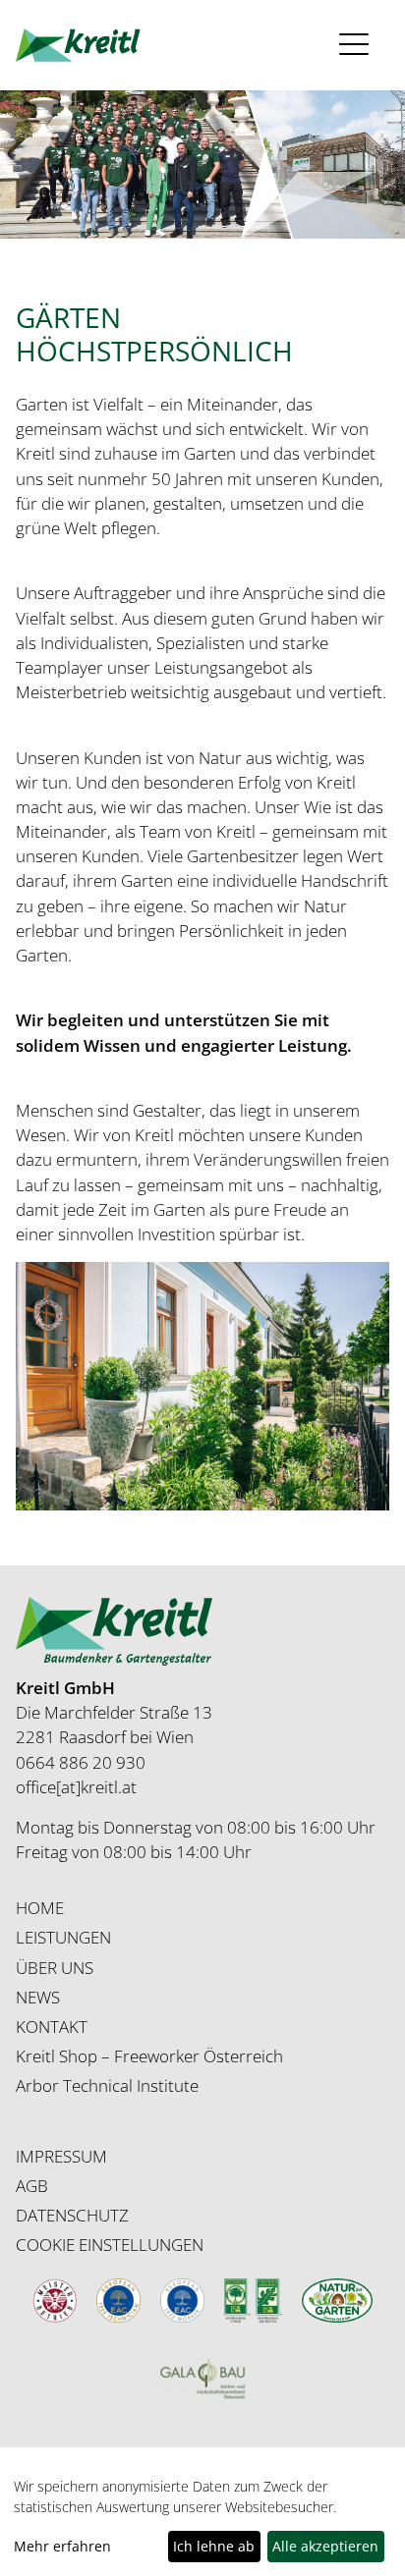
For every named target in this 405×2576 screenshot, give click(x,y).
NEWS (38, 1997)
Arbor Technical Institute (107, 2085)
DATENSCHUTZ (72, 2215)
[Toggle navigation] (358, 45)
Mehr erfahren (62, 2546)
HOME (40, 1908)
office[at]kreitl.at (76, 1787)
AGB (32, 2186)
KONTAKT (52, 2027)
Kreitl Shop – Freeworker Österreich (149, 2056)
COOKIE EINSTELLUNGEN (110, 2245)
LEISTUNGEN (63, 1937)
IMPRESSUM (61, 2156)
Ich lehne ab (214, 2546)
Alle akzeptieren (325, 2546)
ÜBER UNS (55, 1968)
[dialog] (202, 2521)
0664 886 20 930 (81, 1762)
